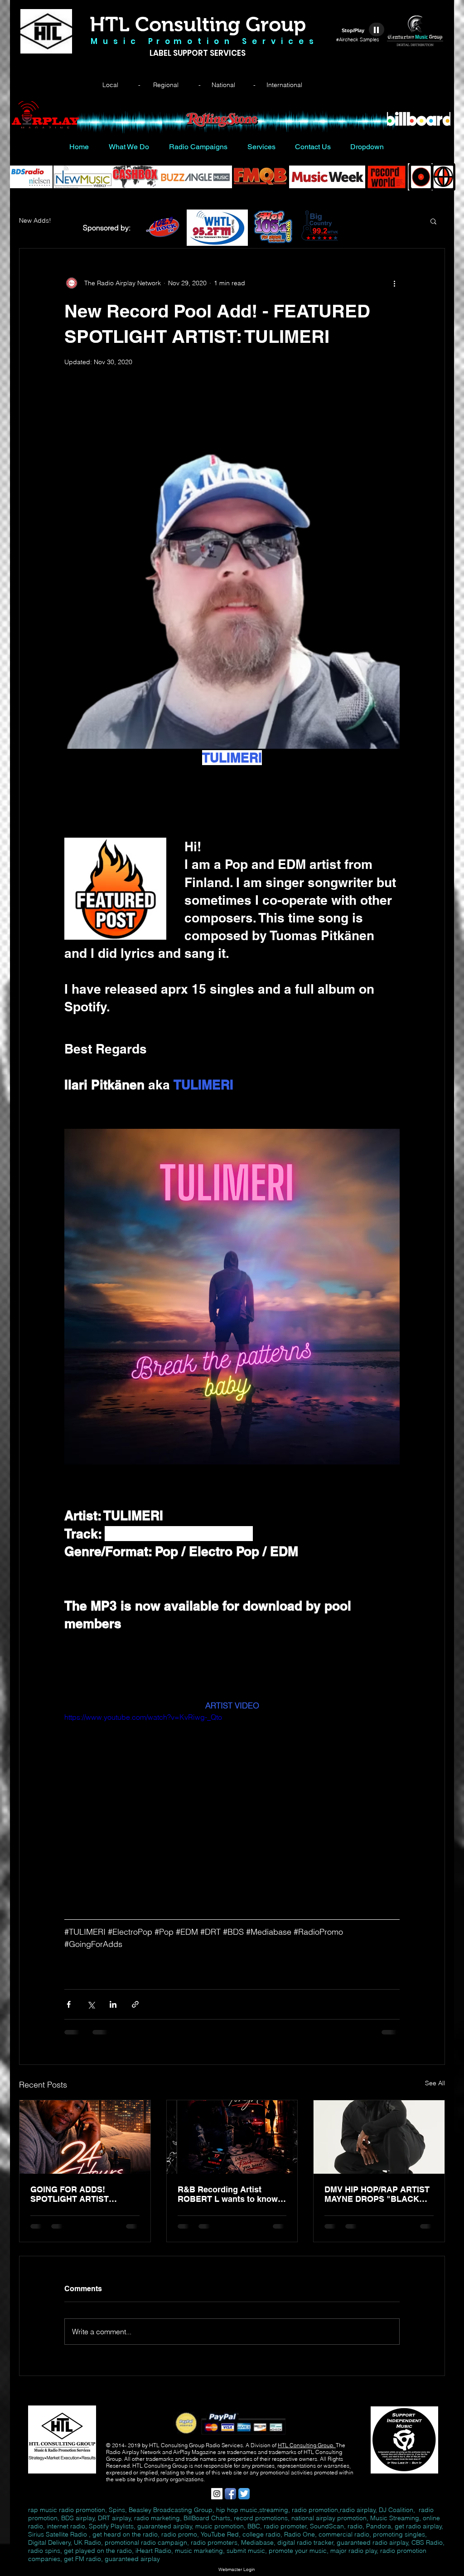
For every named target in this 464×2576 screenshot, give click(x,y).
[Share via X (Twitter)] (91, 2004)
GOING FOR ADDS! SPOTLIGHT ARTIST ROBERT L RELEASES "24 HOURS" (82, 2194)
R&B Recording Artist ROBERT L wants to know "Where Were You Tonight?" (230, 2194)
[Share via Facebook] (69, 2004)
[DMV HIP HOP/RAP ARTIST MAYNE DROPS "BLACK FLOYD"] (379, 2137)
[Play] (377, 29)
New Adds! (35, 220)
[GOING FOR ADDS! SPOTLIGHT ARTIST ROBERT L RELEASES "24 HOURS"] (85, 2137)
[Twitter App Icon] (244, 2494)
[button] (433, 221)
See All (435, 2083)
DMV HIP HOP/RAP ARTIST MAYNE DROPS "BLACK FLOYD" (377, 2194)
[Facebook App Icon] (230, 2494)
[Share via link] (135, 2004)
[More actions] (394, 283)
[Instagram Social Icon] (217, 2494)
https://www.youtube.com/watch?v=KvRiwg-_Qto (143, 1717)
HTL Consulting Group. (307, 2445)
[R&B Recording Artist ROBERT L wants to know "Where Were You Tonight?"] (232, 2137)
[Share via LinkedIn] (113, 2004)
